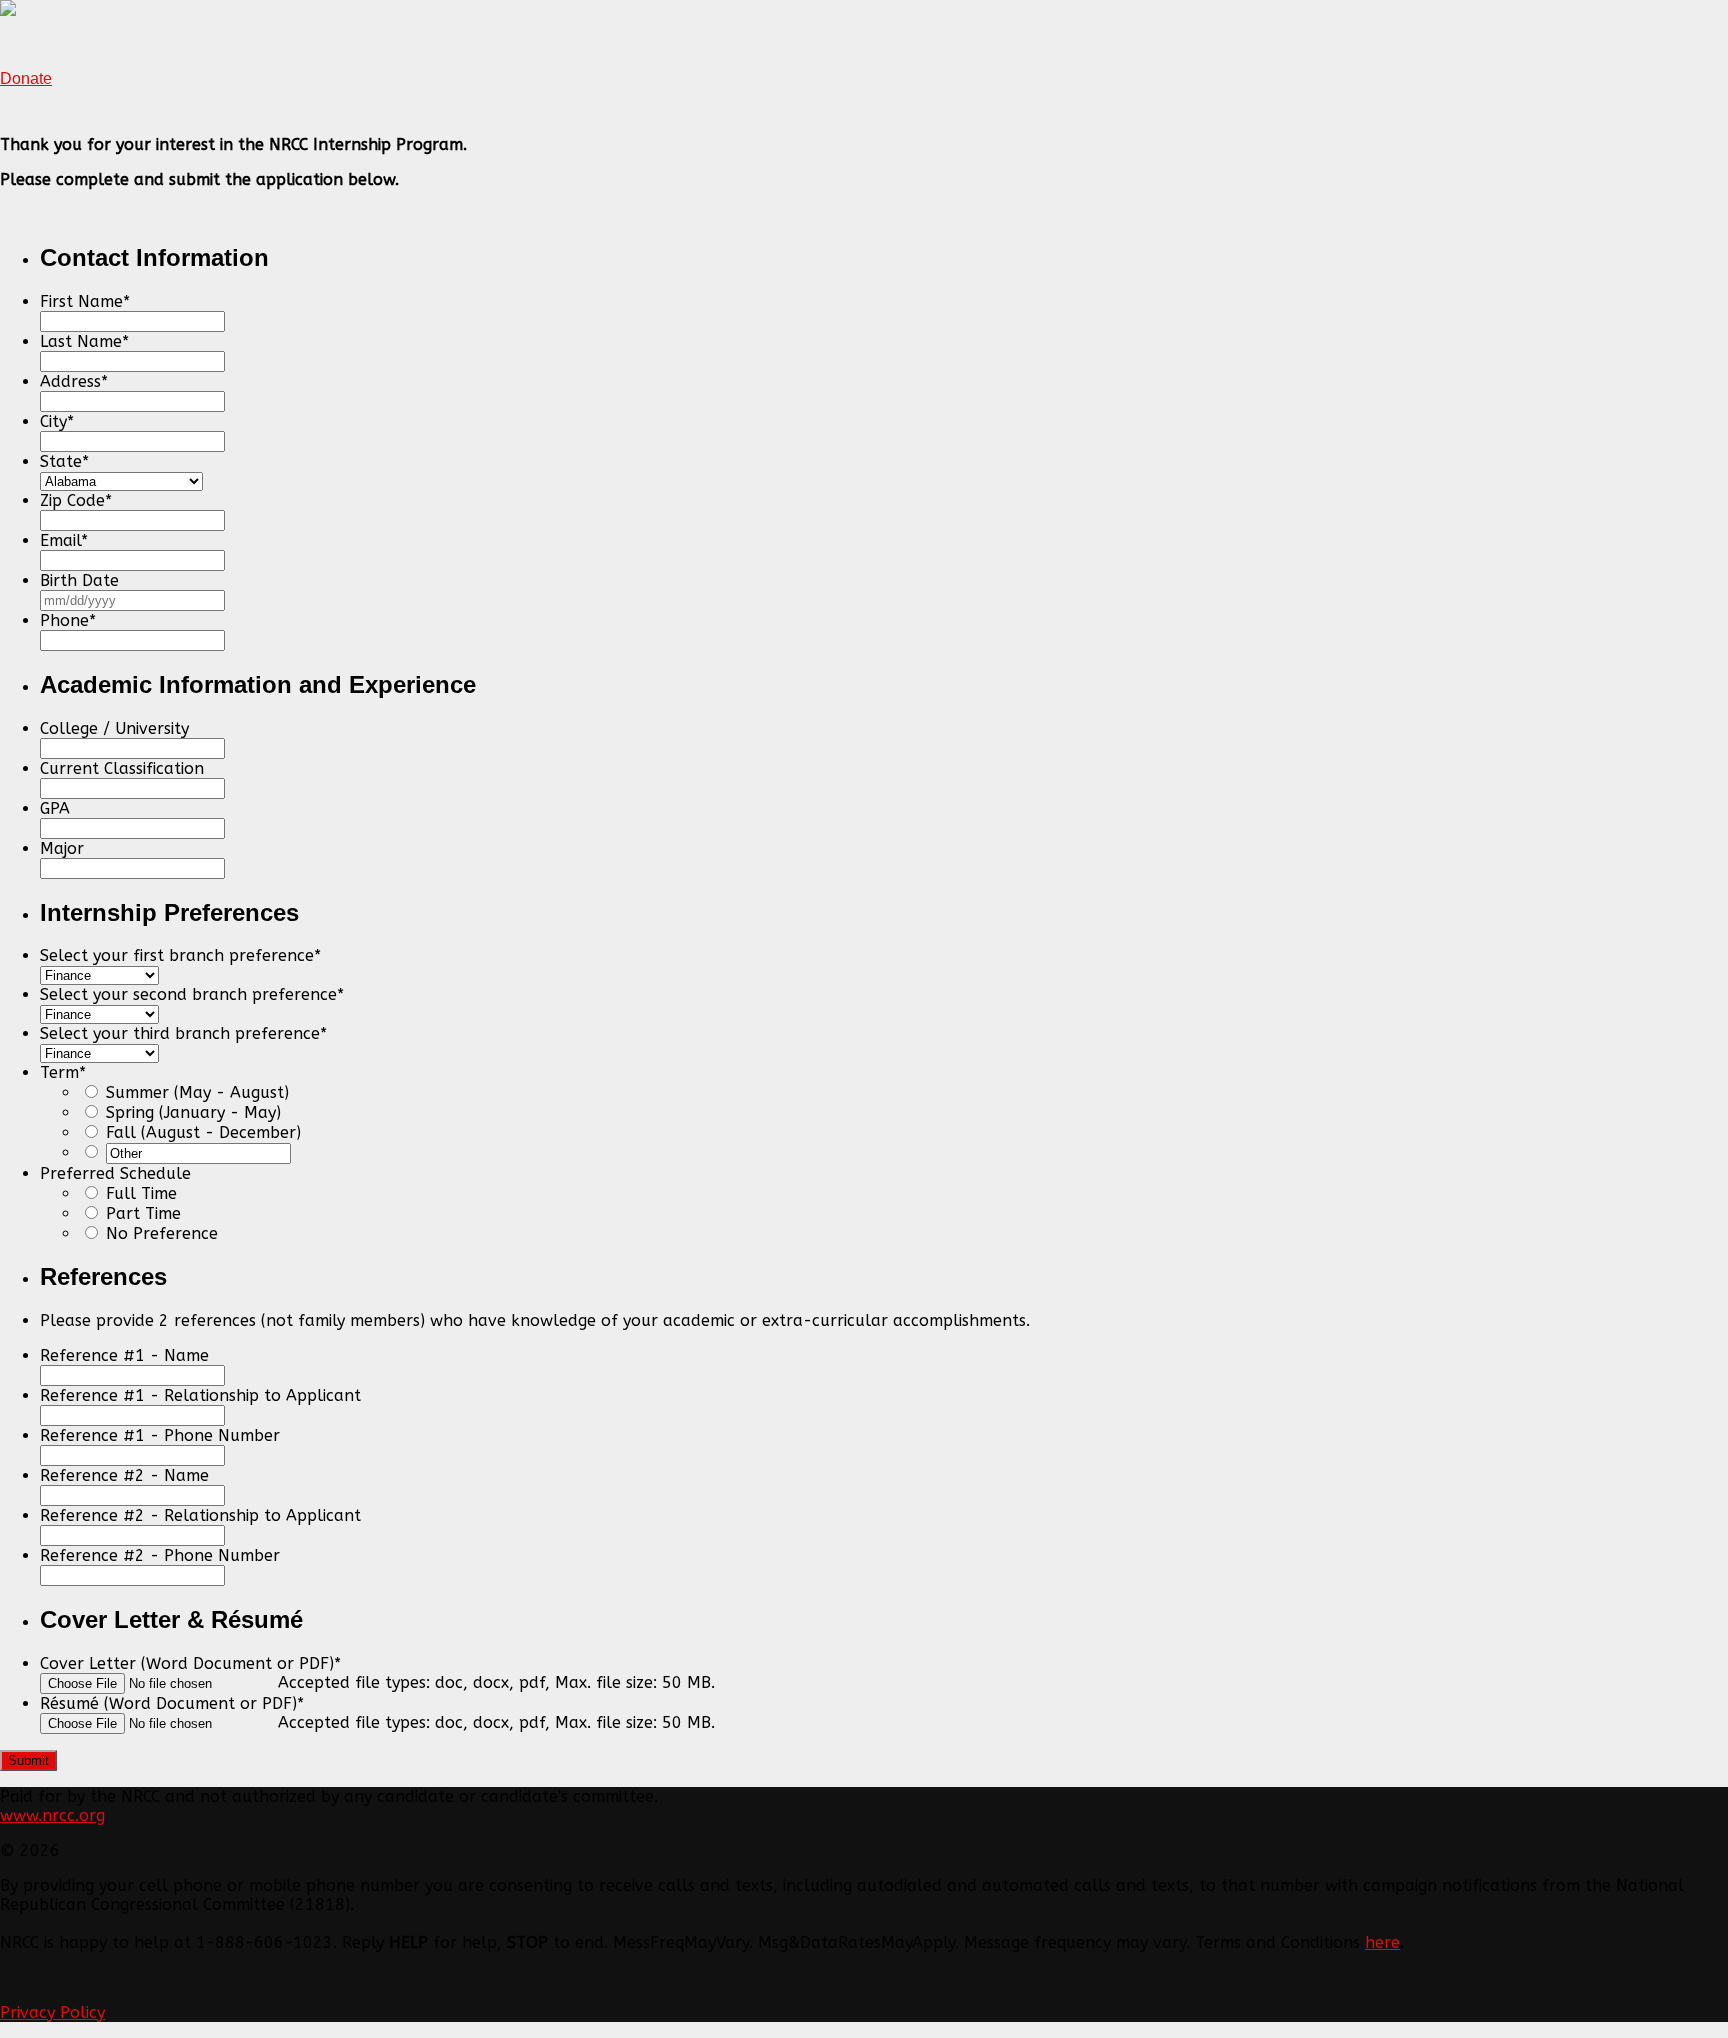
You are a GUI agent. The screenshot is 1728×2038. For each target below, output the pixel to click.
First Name (85, 301)
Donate (26, 78)
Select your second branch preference (192, 994)
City (57, 421)
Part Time (143, 1213)
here (1382, 1942)
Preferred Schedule (115, 1173)
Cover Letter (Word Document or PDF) (190, 1663)
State (64, 461)
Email (64, 540)
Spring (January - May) (193, 1112)
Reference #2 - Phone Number (160, 1555)
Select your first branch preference (180, 955)
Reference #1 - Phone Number (160, 1435)
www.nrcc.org (52, 1815)
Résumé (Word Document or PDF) (172, 1703)
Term (63, 1072)
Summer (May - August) (197, 1092)
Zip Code (76, 500)
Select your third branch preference (183, 1033)
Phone (68, 620)
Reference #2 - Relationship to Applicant (200, 1515)
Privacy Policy (52, 2012)
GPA (55, 808)
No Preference (162, 1233)
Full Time (141, 1193)
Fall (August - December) (203, 1132)
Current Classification (122, 768)
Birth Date (79, 580)
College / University (114, 728)
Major (62, 848)
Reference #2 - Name (124, 1475)
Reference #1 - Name (124, 1355)
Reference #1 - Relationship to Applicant (200, 1395)
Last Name (84, 341)
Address (74, 381)
